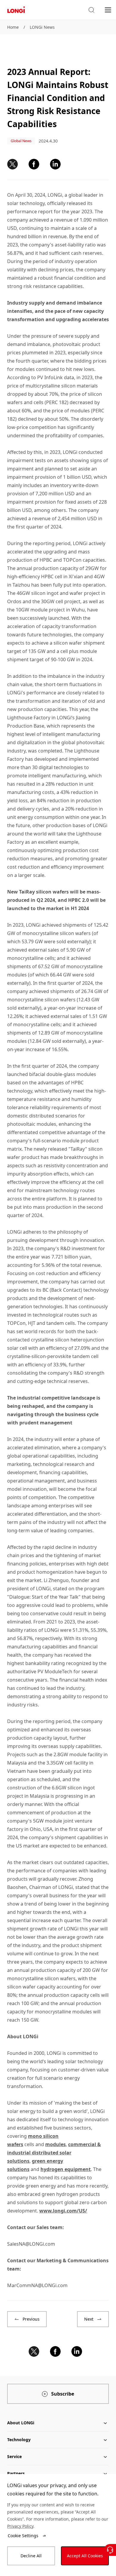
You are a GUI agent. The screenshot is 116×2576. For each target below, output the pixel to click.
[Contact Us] (110, 2550)
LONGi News (42, 27)
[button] (91, 10)
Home (13, 27)
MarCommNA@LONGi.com (37, 2285)
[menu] (108, 10)
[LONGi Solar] (16, 10)
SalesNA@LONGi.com (31, 2244)
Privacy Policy (20, 2526)
